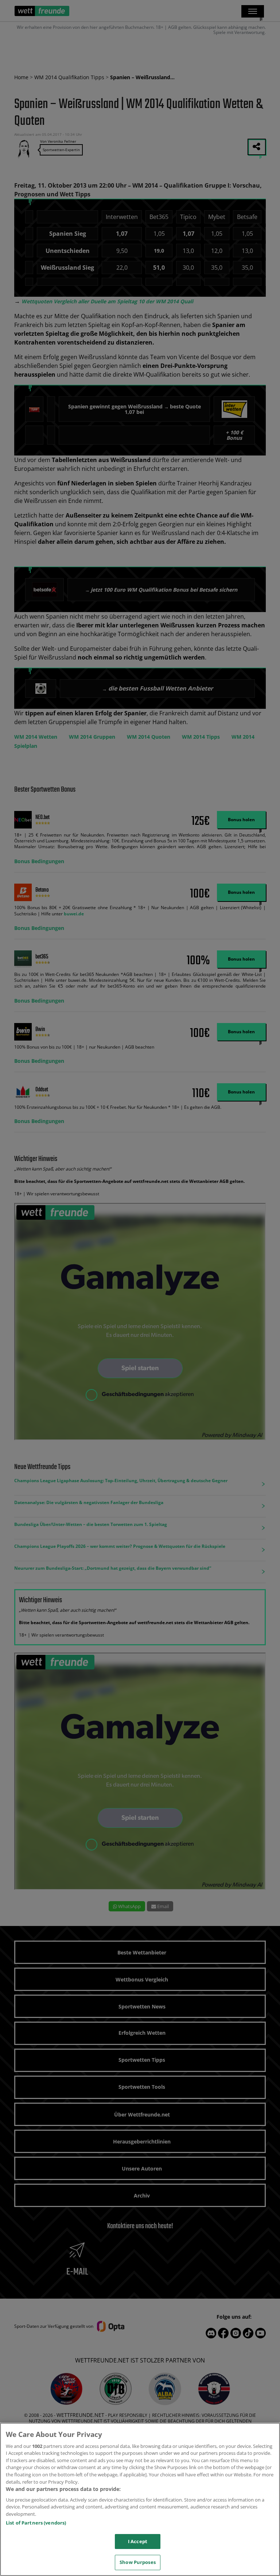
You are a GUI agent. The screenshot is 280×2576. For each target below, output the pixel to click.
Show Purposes (138, 2562)
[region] (140, 2499)
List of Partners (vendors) (36, 2523)
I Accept (138, 2541)
